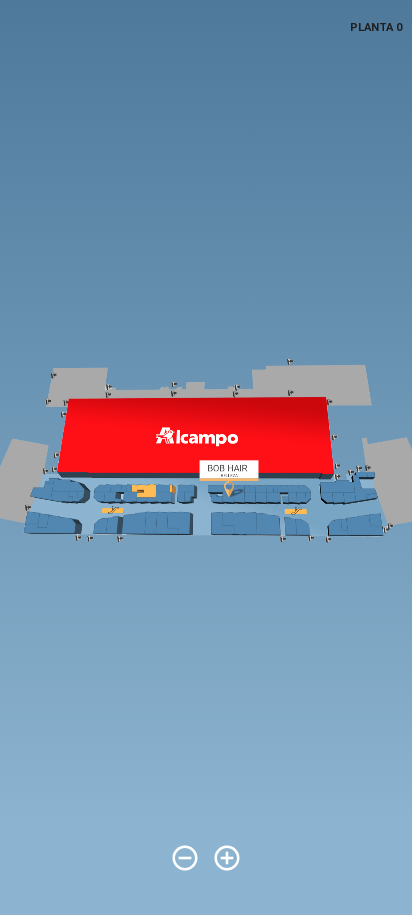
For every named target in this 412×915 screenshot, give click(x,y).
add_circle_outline (227, 858)
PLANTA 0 (376, 27)
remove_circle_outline (185, 858)
